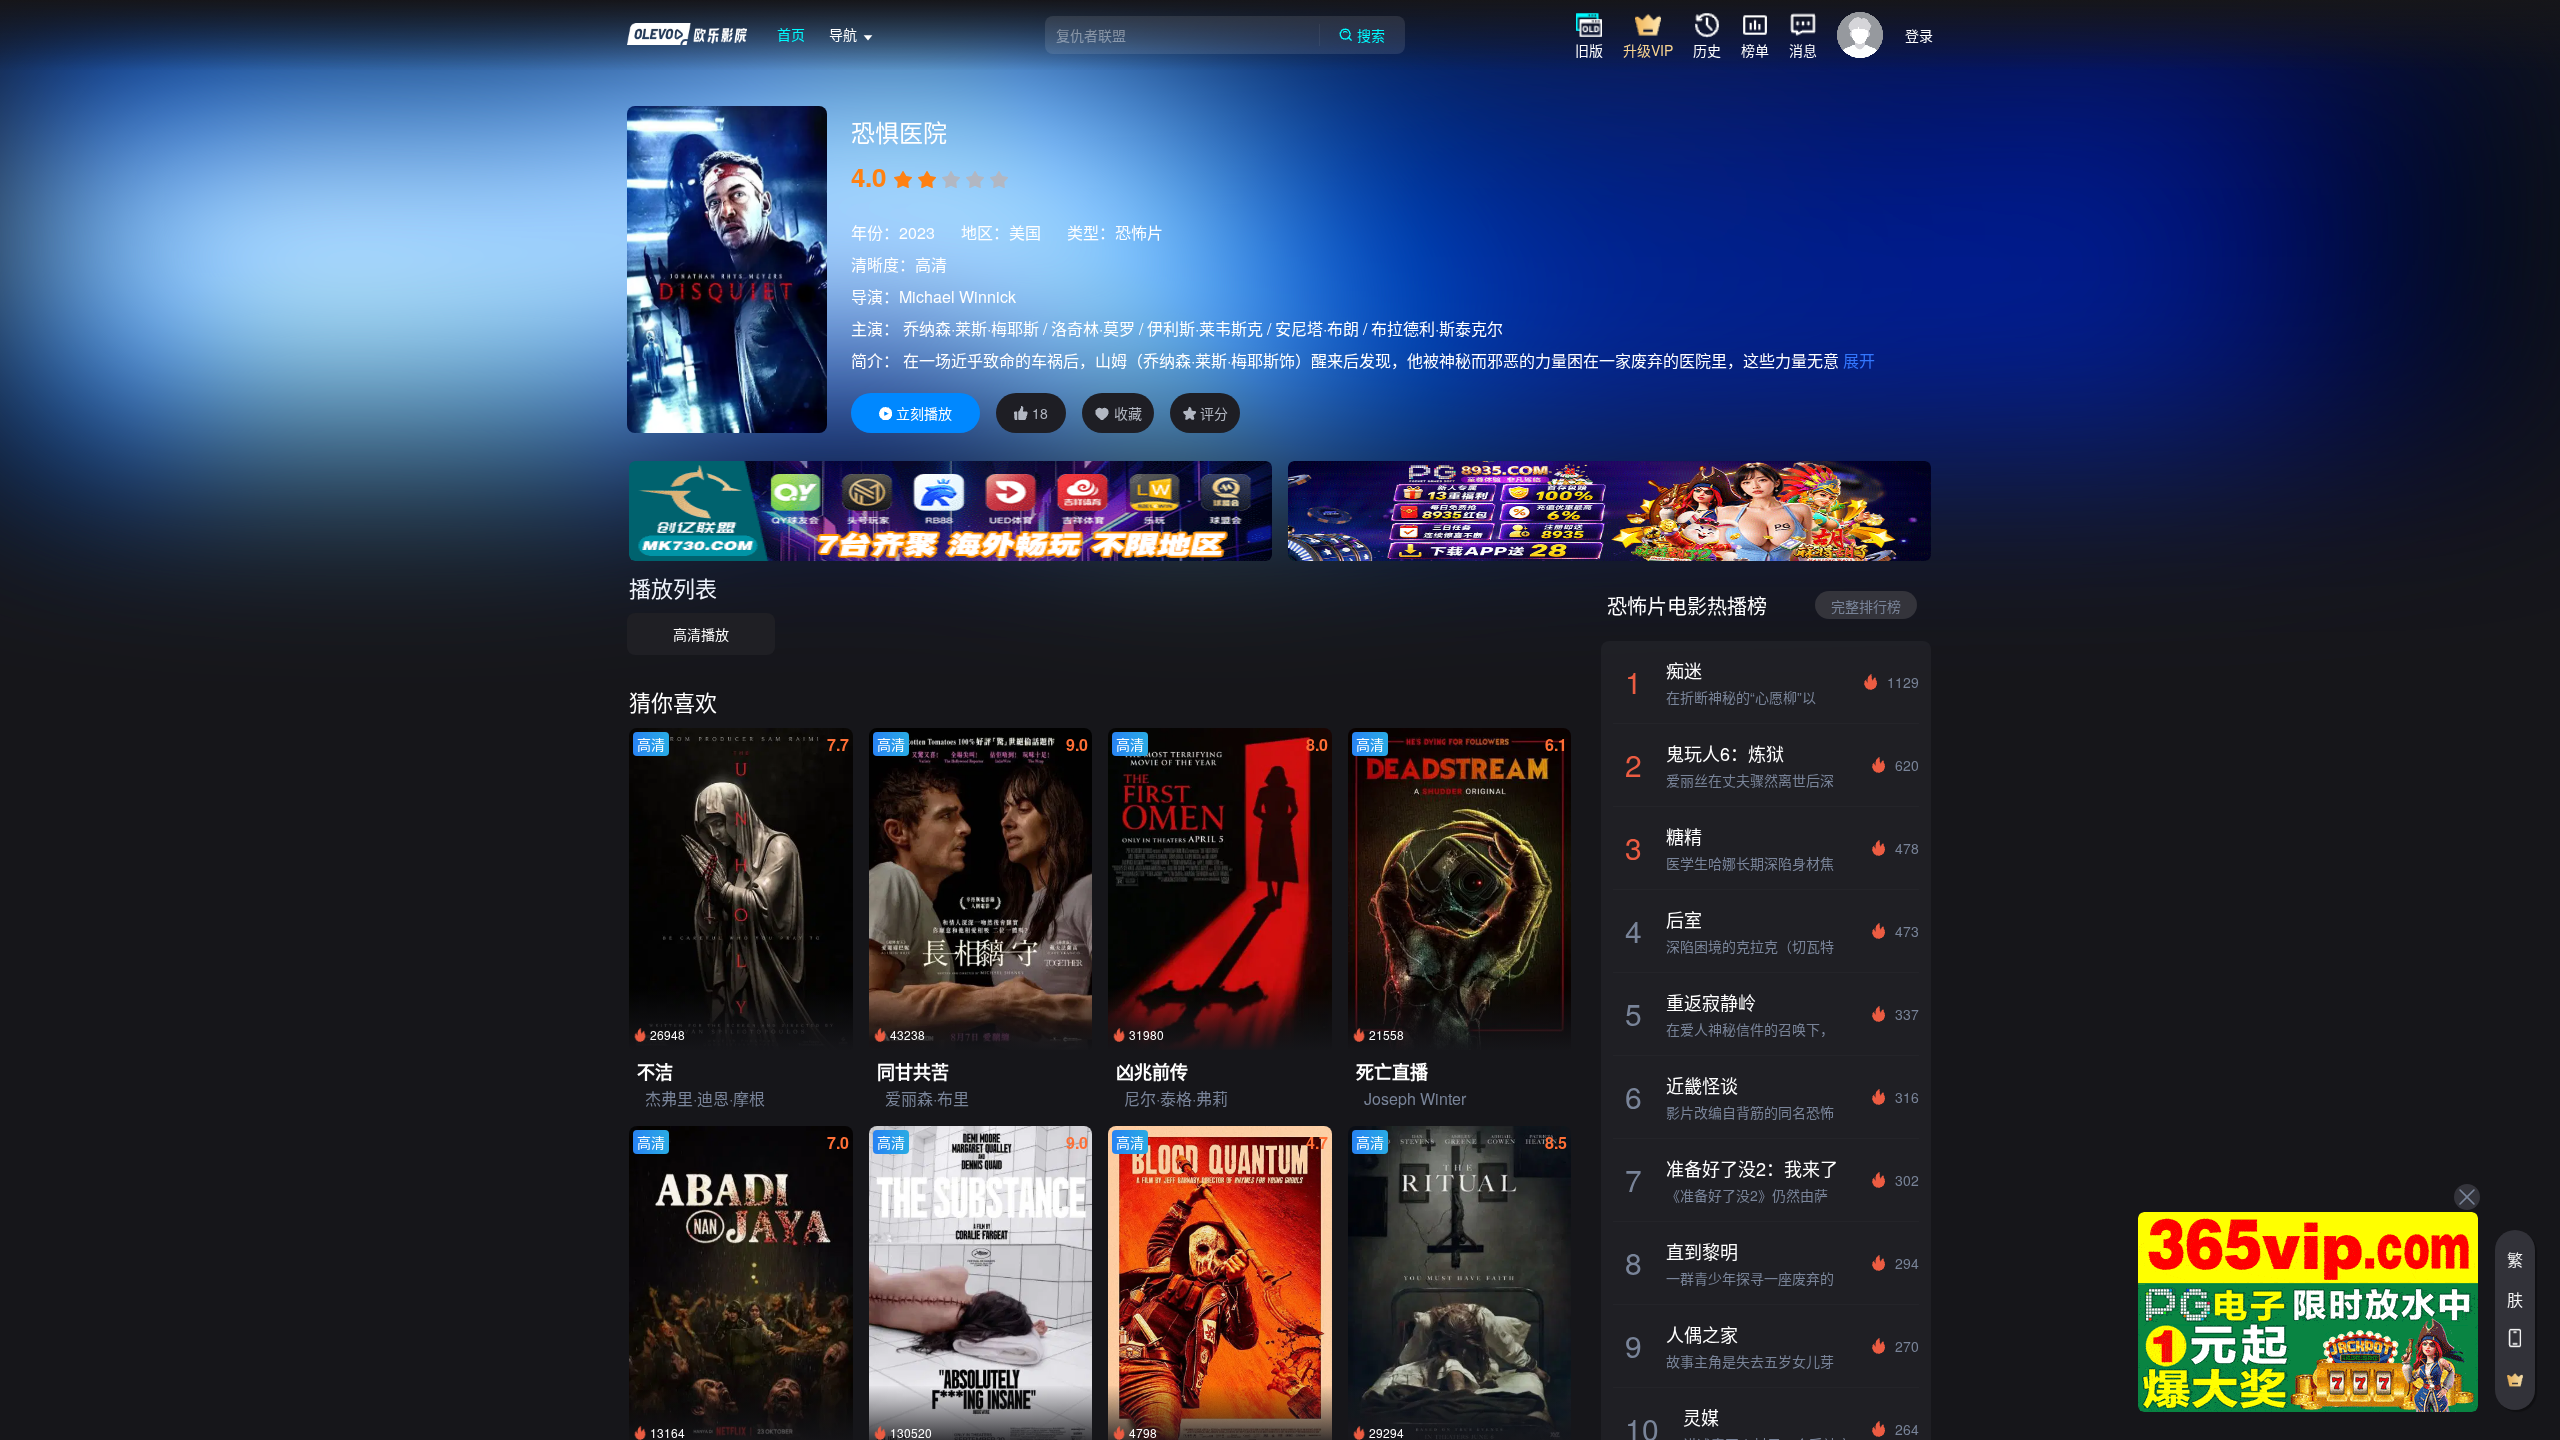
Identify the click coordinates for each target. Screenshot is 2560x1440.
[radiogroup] (951, 180)
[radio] (905, 180)
